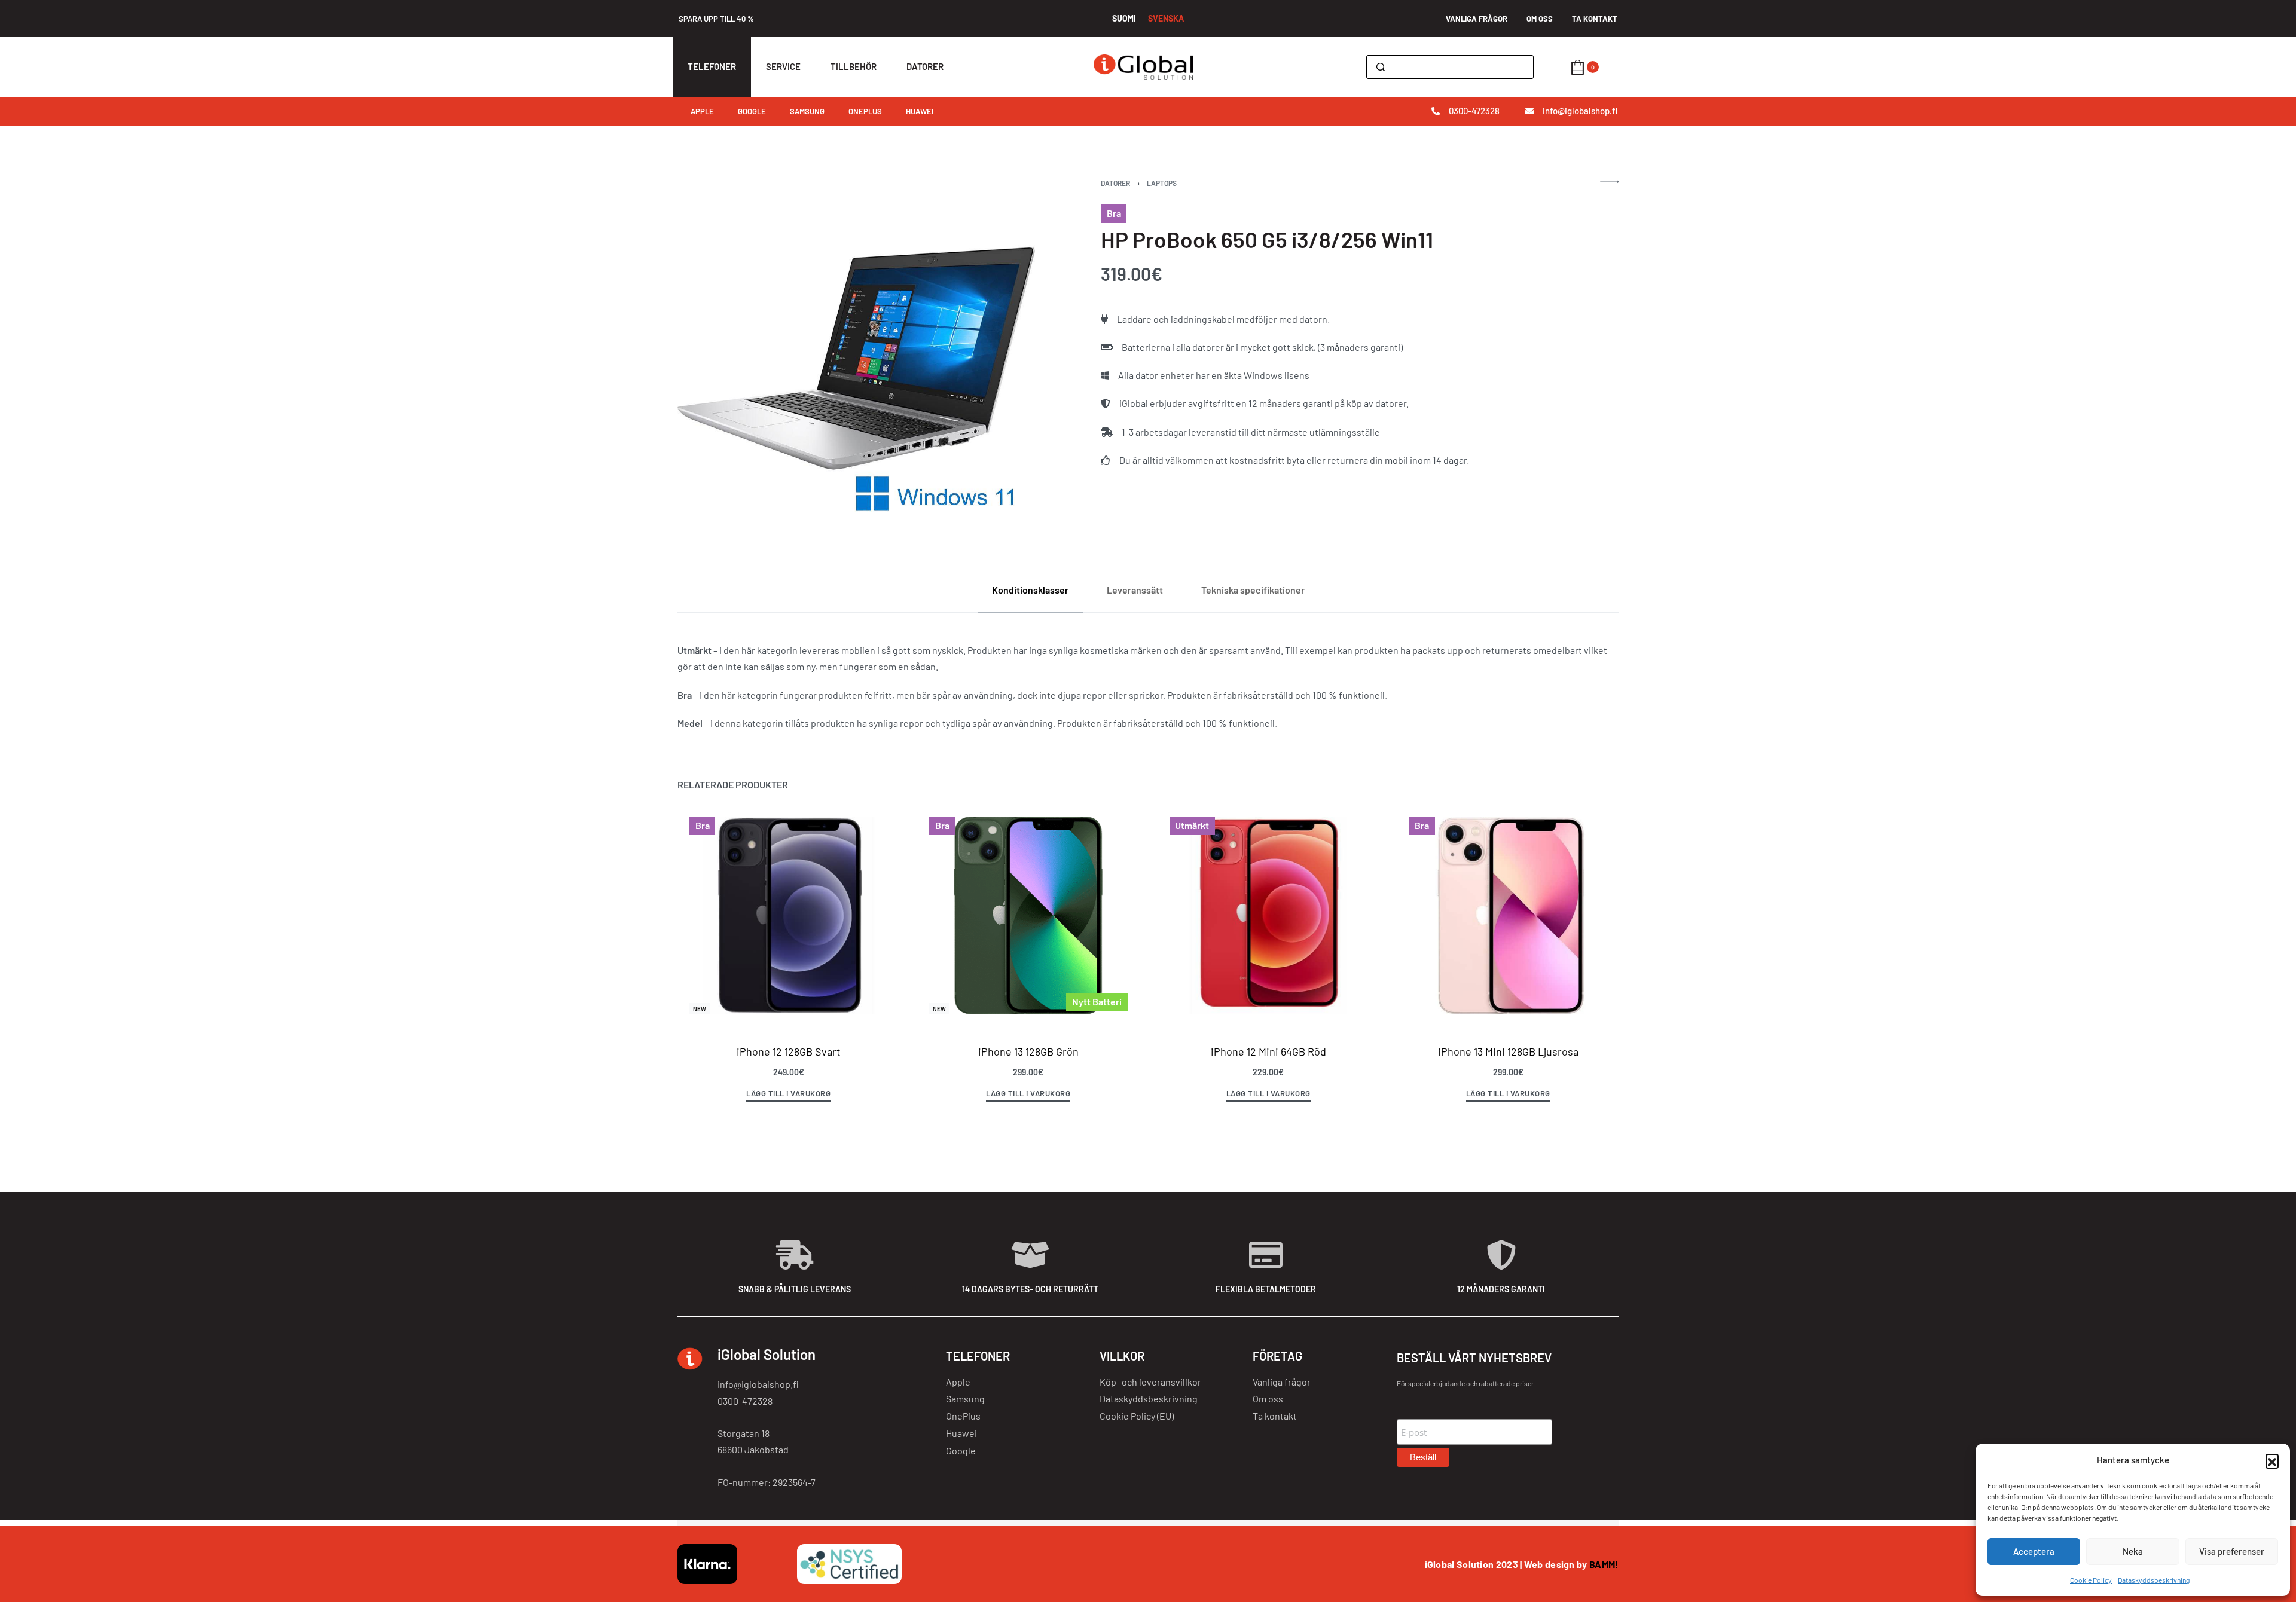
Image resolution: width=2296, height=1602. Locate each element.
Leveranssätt (1135, 590)
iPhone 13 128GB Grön (1028, 1051)
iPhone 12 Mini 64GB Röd (1268, 1051)
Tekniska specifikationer (1253, 590)
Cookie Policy (2091, 1580)
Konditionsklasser (1030, 590)
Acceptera (2034, 1551)
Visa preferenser (2232, 1551)
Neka (2133, 1551)
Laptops (1162, 183)
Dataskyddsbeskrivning (2154, 1580)
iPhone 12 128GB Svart (788, 1051)
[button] (2272, 1460)
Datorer (1115, 183)
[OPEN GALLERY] (857, 358)
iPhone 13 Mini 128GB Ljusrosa (1508, 1051)
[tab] (1030, 590)
